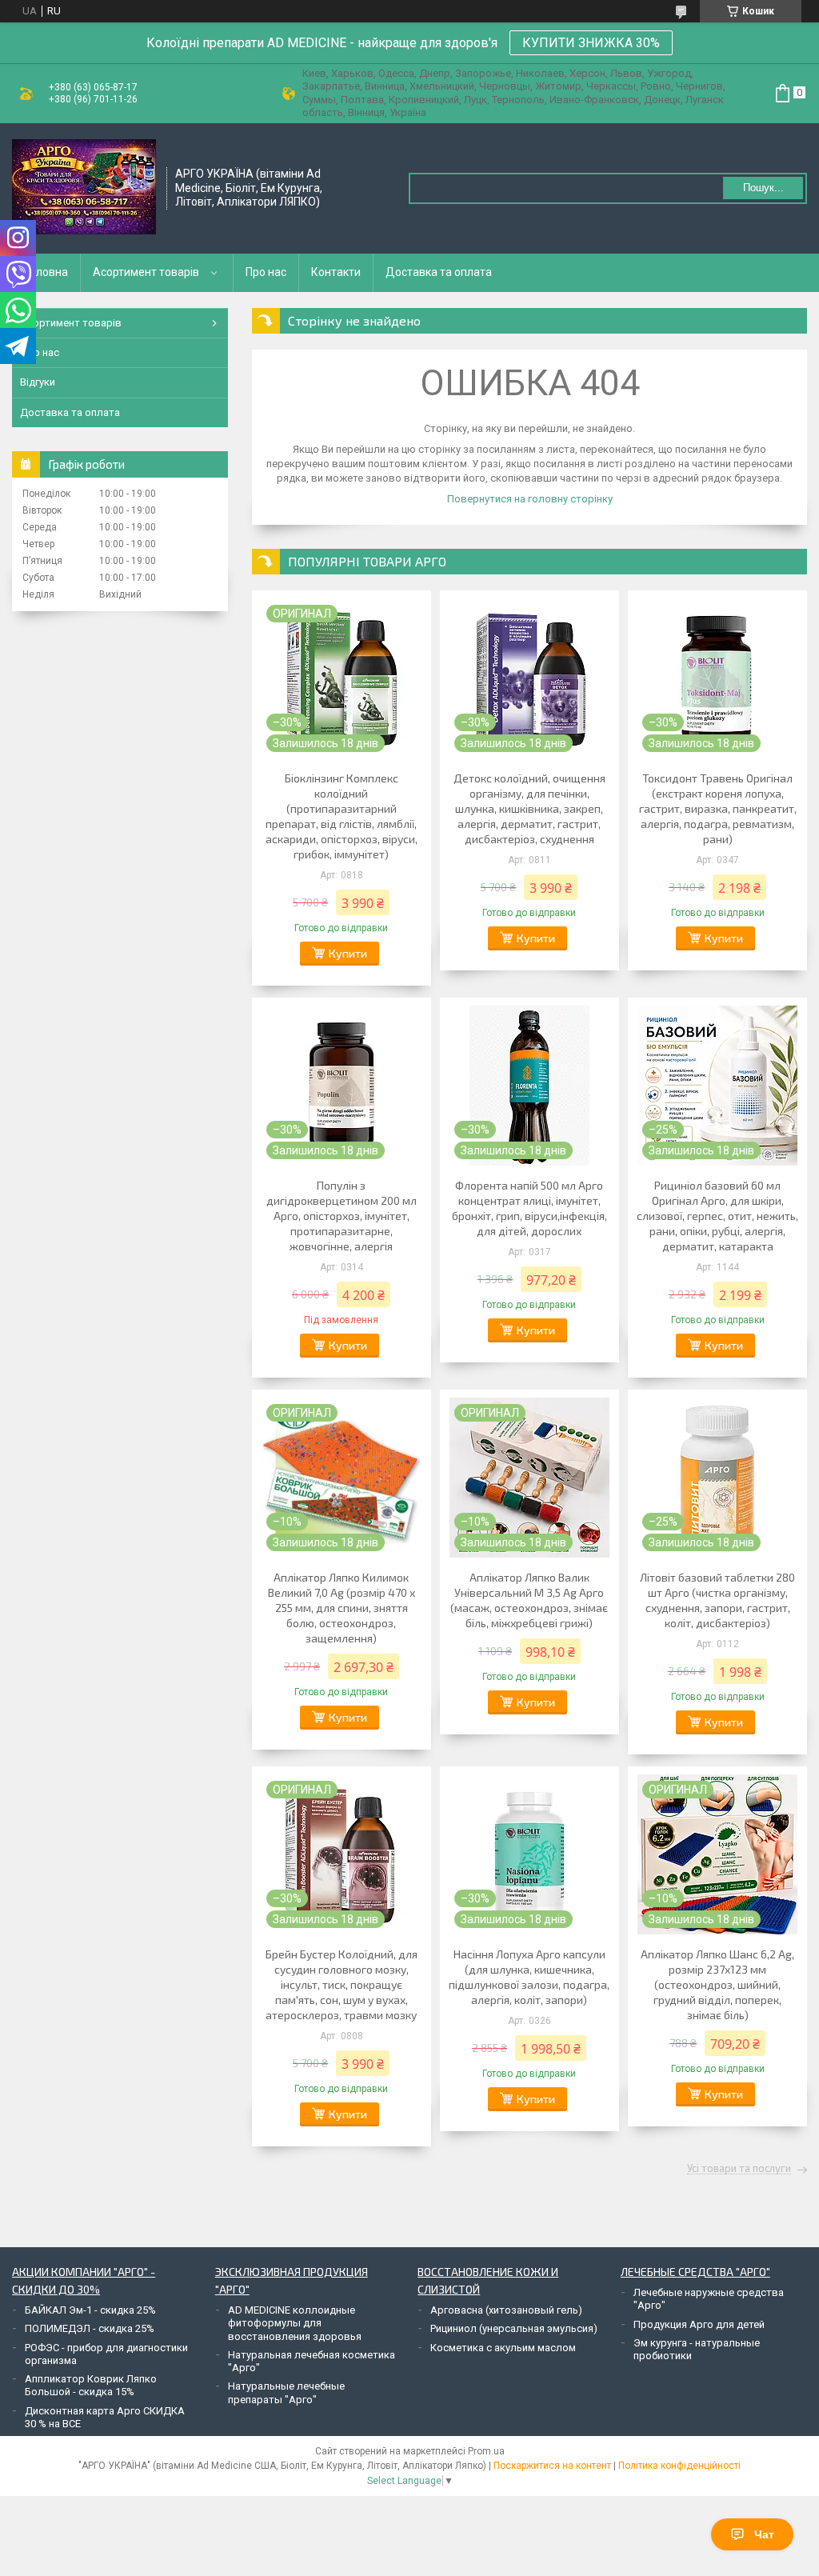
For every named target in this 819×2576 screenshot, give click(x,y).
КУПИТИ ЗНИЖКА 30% (591, 43)
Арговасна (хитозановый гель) (506, 2310)
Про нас (266, 272)
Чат (764, 2534)
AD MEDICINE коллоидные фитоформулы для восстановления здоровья (295, 2323)
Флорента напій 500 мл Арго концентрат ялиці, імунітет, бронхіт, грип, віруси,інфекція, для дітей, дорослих (529, 1208)
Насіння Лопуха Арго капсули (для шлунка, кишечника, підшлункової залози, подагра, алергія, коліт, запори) (529, 1977)
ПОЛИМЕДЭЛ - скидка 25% (90, 2328)
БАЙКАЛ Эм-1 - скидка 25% (90, 2310)
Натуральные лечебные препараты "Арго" (286, 2392)
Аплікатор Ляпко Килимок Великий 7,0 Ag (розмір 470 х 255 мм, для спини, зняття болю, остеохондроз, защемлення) (342, 1608)
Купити (348, 953)
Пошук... (763, 188)
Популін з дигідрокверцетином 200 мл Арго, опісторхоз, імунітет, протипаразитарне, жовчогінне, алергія (342, 1216)
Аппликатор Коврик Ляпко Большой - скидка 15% (91, 2385)
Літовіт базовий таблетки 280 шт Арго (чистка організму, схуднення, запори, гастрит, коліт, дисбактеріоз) (717, 1600)
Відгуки (38, 382)
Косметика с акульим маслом (503, 2348)
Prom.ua (486, 2451)
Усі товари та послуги (739, 2169)
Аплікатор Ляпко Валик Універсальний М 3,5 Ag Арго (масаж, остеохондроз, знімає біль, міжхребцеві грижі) (529, 1600)
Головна (46, 272)
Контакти (336, 272)
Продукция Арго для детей (699, 2324)
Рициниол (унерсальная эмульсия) (514, 2328)
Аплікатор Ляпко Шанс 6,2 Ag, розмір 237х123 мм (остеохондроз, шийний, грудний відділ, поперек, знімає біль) (717, 1984)
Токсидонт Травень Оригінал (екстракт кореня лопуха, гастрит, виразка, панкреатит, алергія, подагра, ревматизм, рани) (718, 808)
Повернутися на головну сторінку (530, 499)
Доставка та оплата (439, 272)
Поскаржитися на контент (552, 2466)
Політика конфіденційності (679, 2466)
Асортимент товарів (146, 272)
